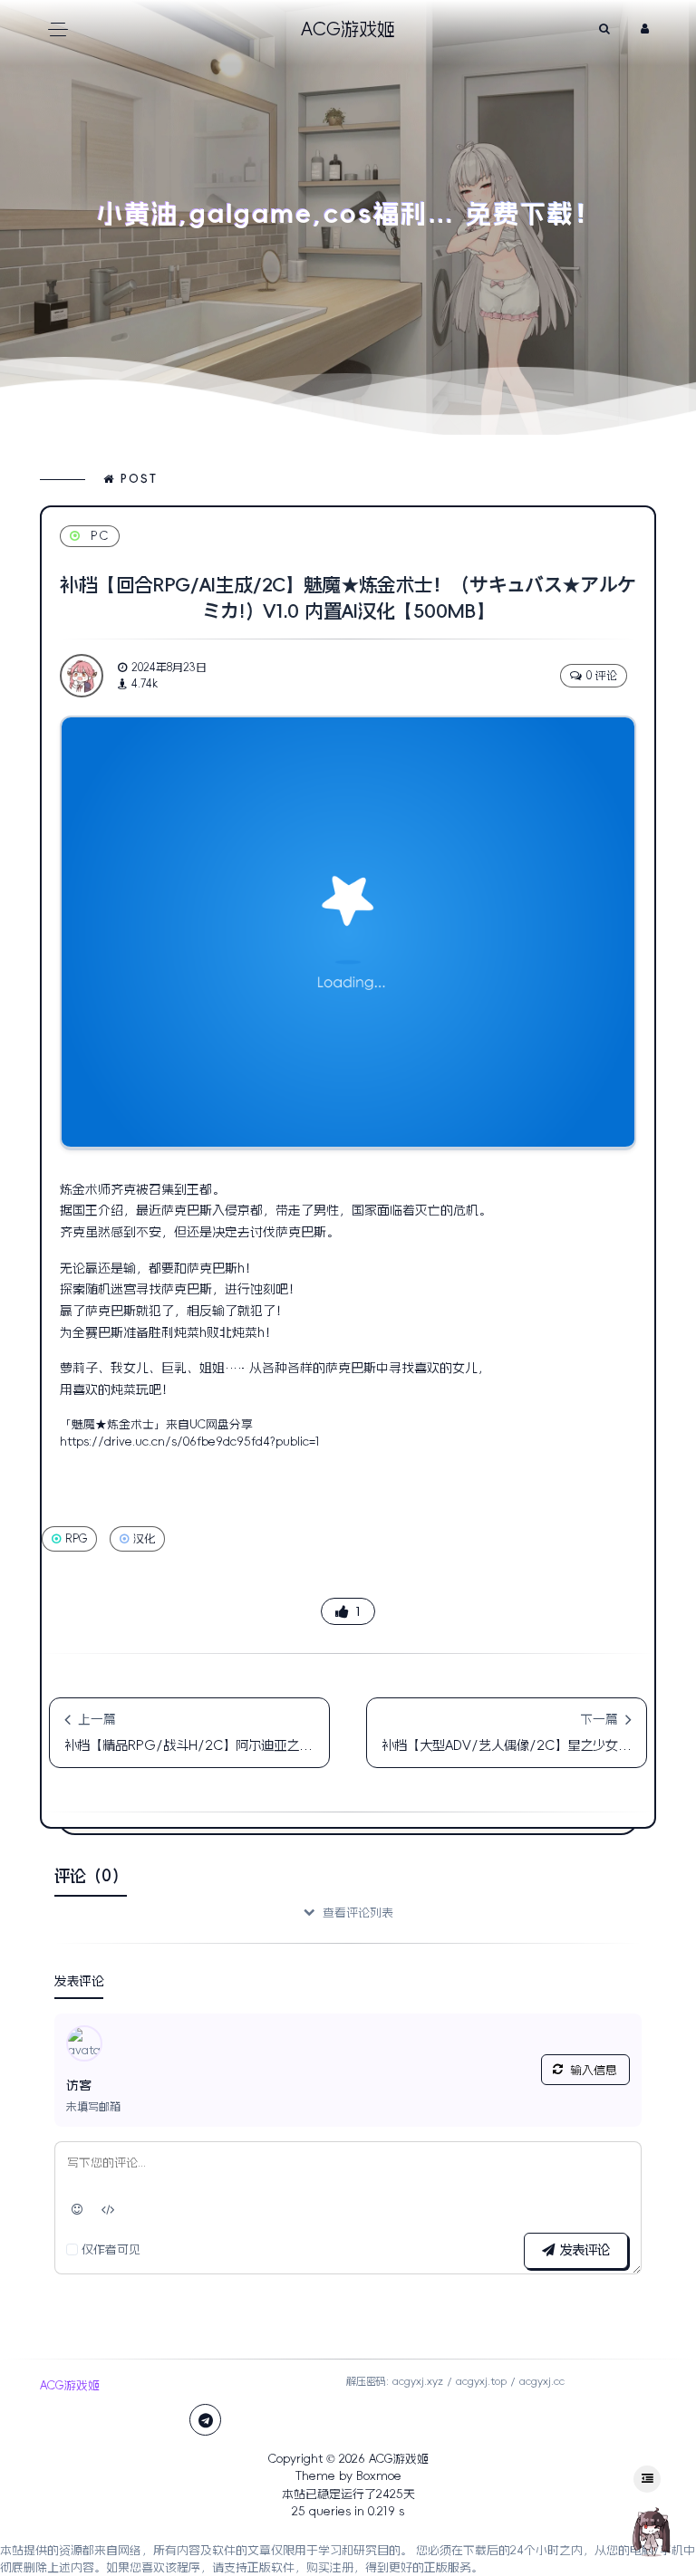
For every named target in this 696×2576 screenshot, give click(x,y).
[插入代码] (109, 2210)
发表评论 (582, 2250)
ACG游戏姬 (399, 2459)
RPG (76, 1539)
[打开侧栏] (647, 2479)
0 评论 (602, 676)
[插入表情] (77, 2210)
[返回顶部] (651, 2531)
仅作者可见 (111, 2249)
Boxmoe (379, 2476)
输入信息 (594, 2070)
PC (100, 536)
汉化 (144, 1539)
